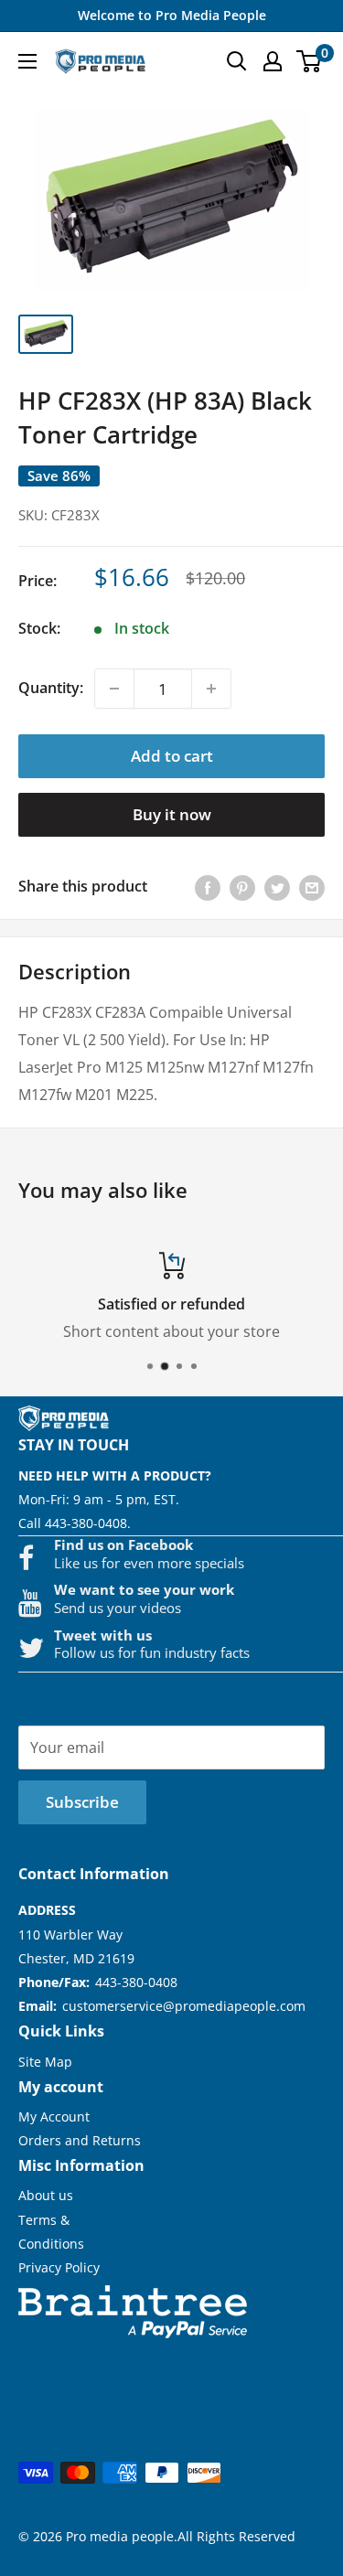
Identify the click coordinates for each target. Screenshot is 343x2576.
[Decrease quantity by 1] (114, 689)
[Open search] (237, 61)
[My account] (273, 61)
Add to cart (172, 756)
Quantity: (51, 688)
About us (46, 2195)
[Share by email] (312, 887)
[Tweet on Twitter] (277, 887)
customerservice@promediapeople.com (184, 2006)
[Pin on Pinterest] (242, 887)
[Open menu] (27, 61)
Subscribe (82, 1802)
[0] (310, 61)
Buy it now (172, 814)
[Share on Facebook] (208, 887)
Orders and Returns (80, 2140)
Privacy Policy (59, 2267)
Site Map (45, 2062)
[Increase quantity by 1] (211, 689)
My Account (54, 2116)
